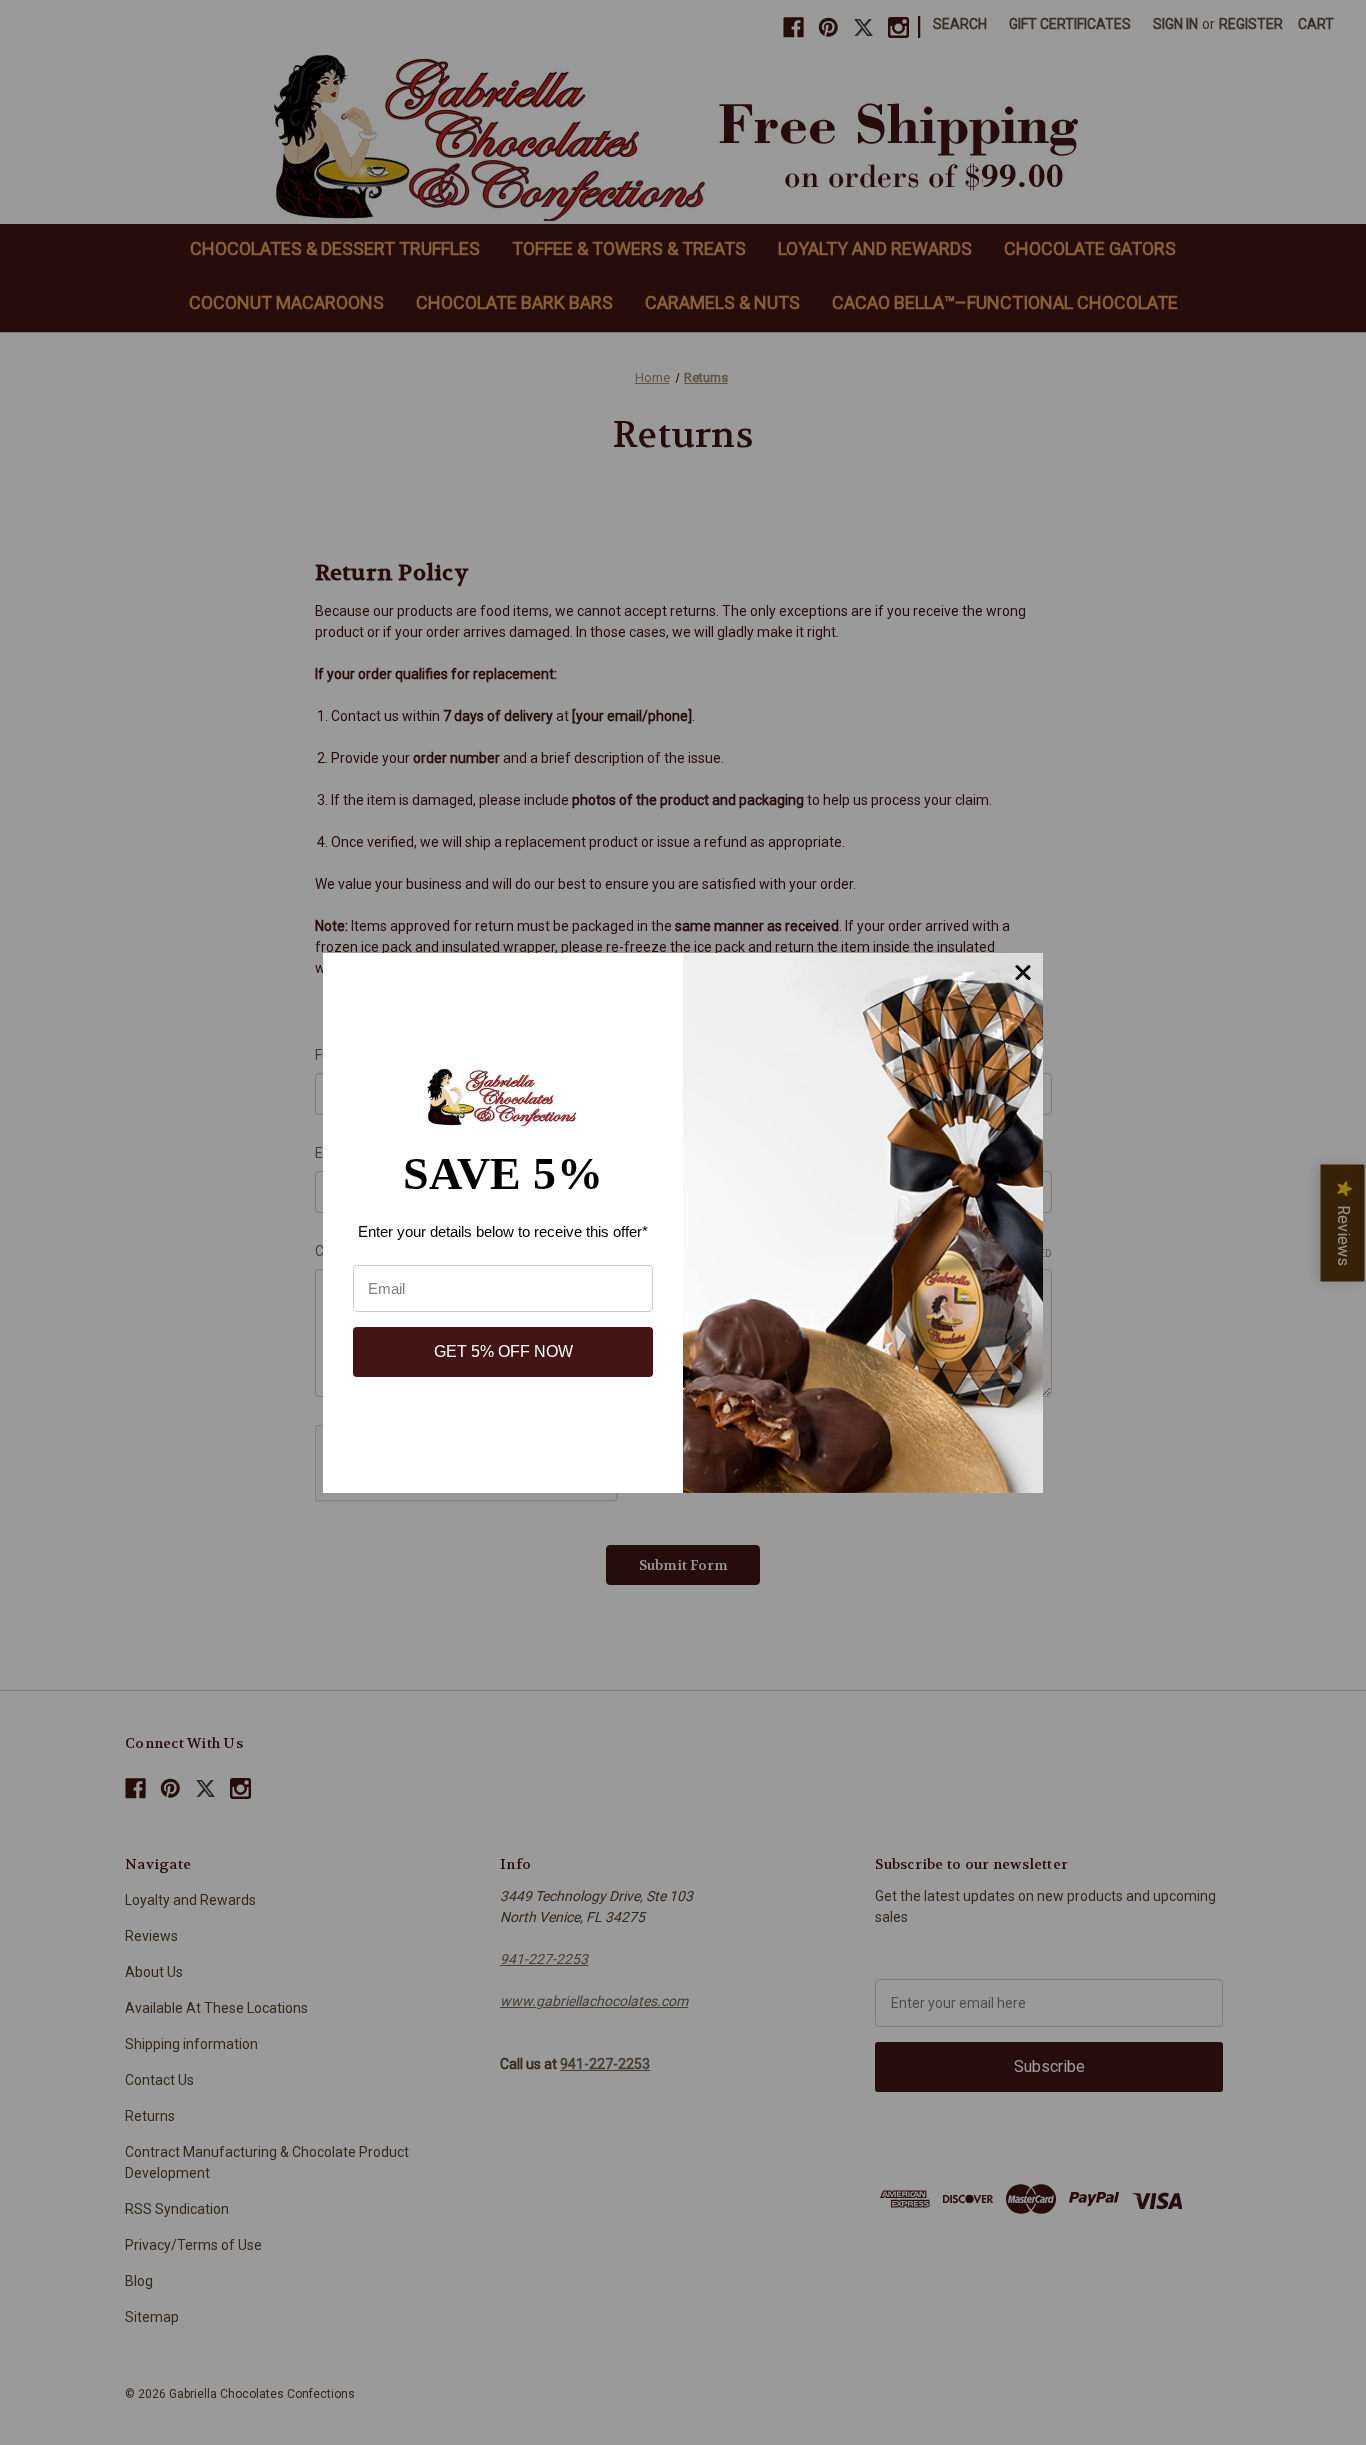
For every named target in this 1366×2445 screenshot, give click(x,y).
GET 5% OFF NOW (503, 1351)
